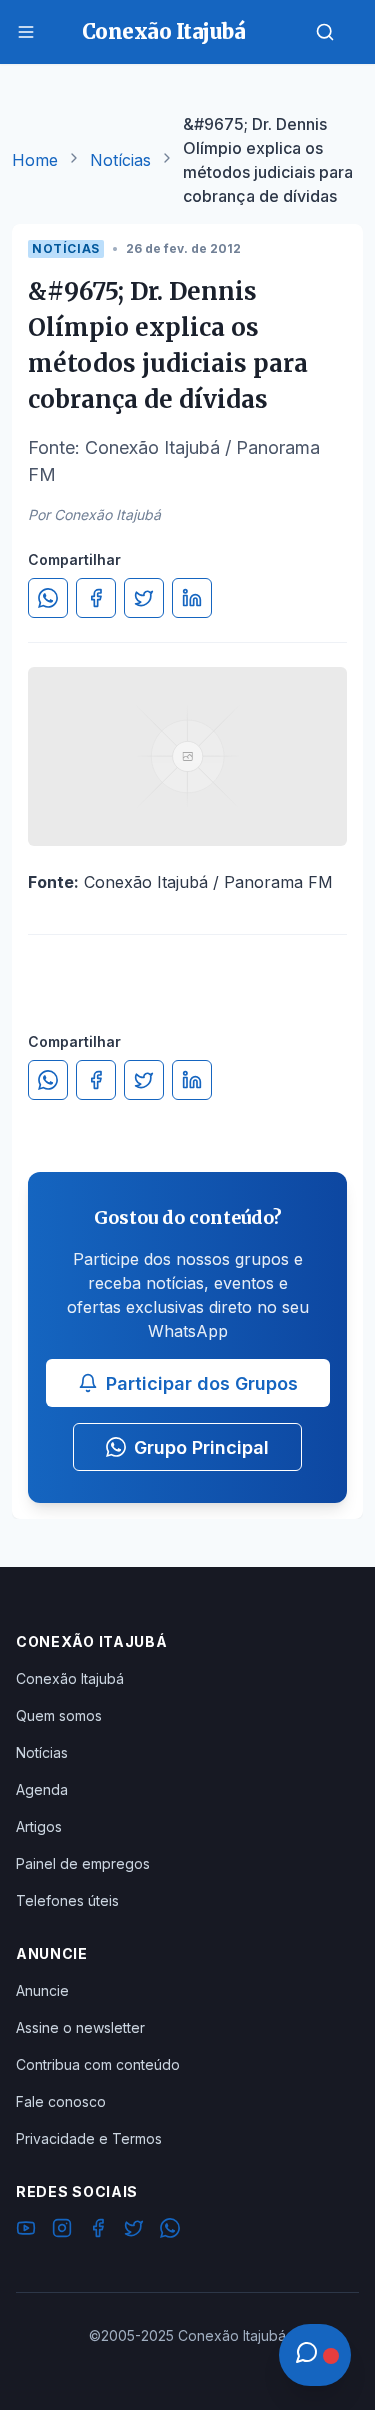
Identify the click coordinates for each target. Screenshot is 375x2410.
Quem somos (59, 1715)
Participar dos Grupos (202, 1383)
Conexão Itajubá (70, 1678)
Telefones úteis (67, 1900)
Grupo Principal (201, 1447)
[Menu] (26, 32)
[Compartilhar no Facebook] (96, 598)
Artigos (39, 1826)
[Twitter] (134, 2231)
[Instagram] (62, 2231)
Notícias (120, 160)
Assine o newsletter (80, 2027)
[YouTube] (26, 2231)
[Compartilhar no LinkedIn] (192, 598)
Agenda (42, 1789)
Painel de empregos (83, 1863)
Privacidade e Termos (89, 2138)
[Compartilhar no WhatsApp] (48, 598)
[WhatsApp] (170, 2231)
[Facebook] (98, 2231)
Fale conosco (61, 2101)
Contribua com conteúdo (98, 2064)
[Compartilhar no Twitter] (144, 598)
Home (35, 160)
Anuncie (42, 1990)
